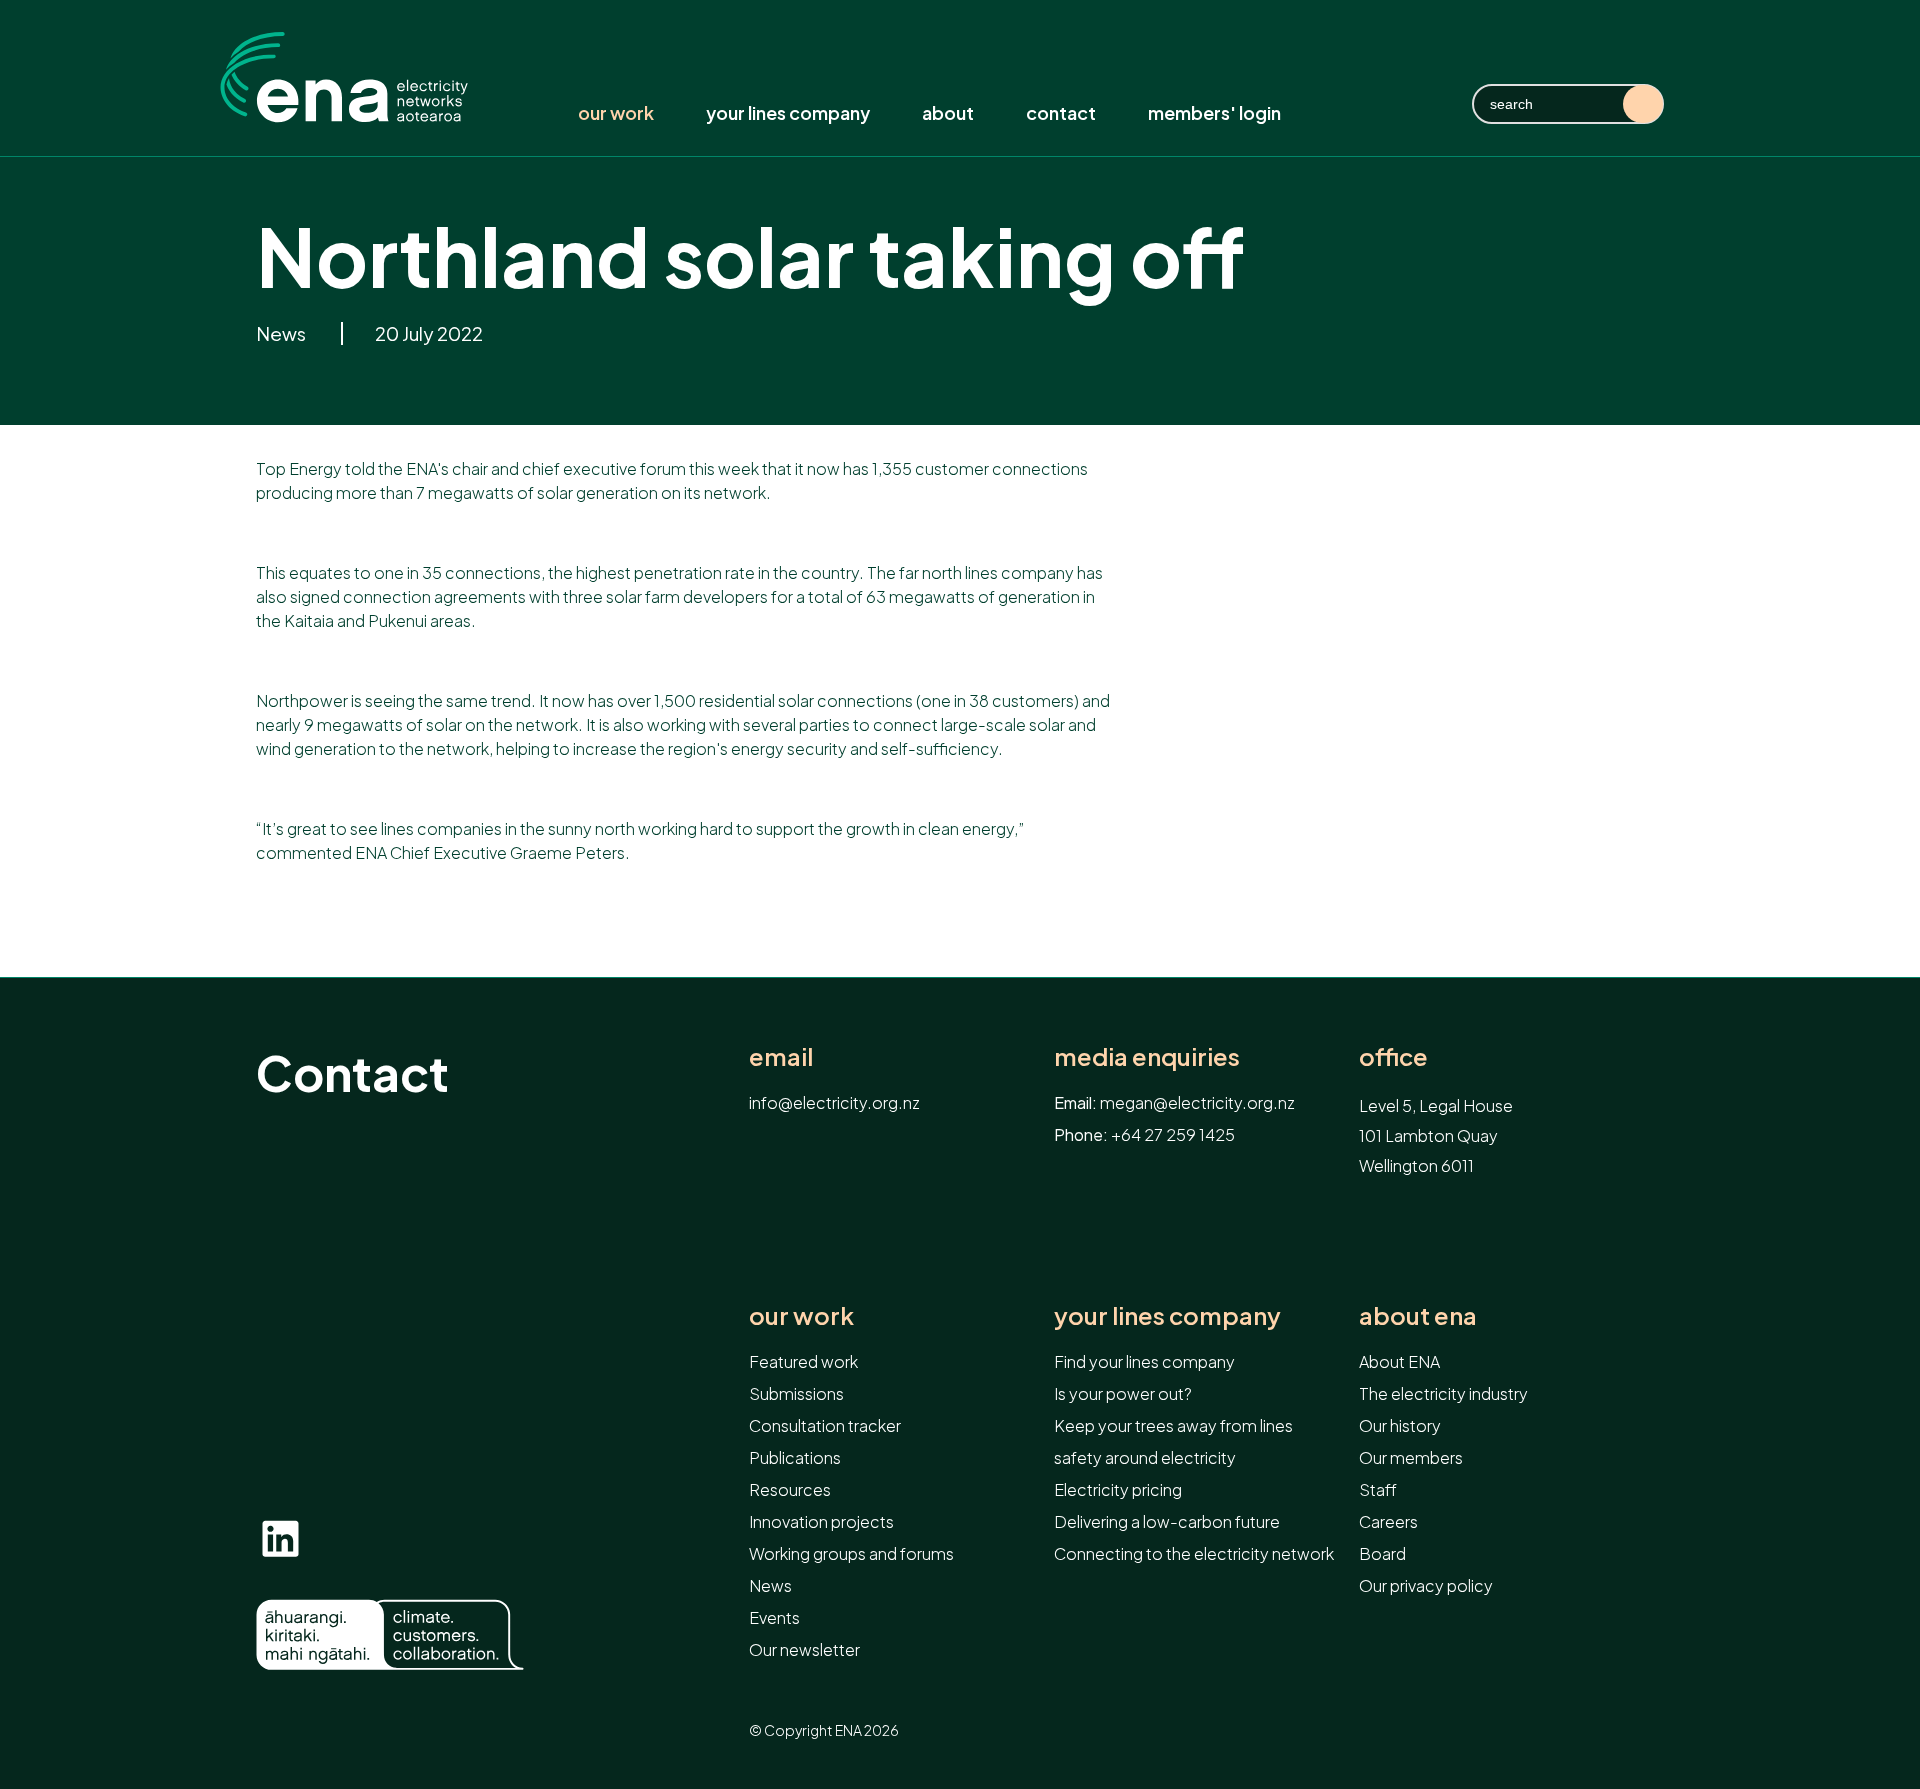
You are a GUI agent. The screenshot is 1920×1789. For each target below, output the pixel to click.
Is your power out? (1123, 1393)
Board (1382, 1553)
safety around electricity (1145, 1457)
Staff (1378, 1489)
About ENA (1418, 1315)
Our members (1411, 1457)
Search (1643, 104)
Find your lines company (1144, 1361)
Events (774, 1617)
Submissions (796, 1393)
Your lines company (788, 112)
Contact (1061, 112)
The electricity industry (1443, 1393)
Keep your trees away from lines (1173, 1425)
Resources (790, 1489)
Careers (1388, 1521)
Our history (1400, 1425)
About (948, 112)
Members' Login (1214, 112)
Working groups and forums (851, 1553)
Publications (795, 1457)
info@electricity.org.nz (834, 1102)
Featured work (803, 1361)
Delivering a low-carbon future (1167, 1521)
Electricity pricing (1118, 1489)
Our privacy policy (1426, 1585)
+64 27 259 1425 (1173, 1134)
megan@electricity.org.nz (1197, 1102)
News (282, 333)
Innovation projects (821, 1521)
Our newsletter (804, 1649)
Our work (616, 112)
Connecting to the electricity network (1194, 1553)
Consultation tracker (825, 1425)
